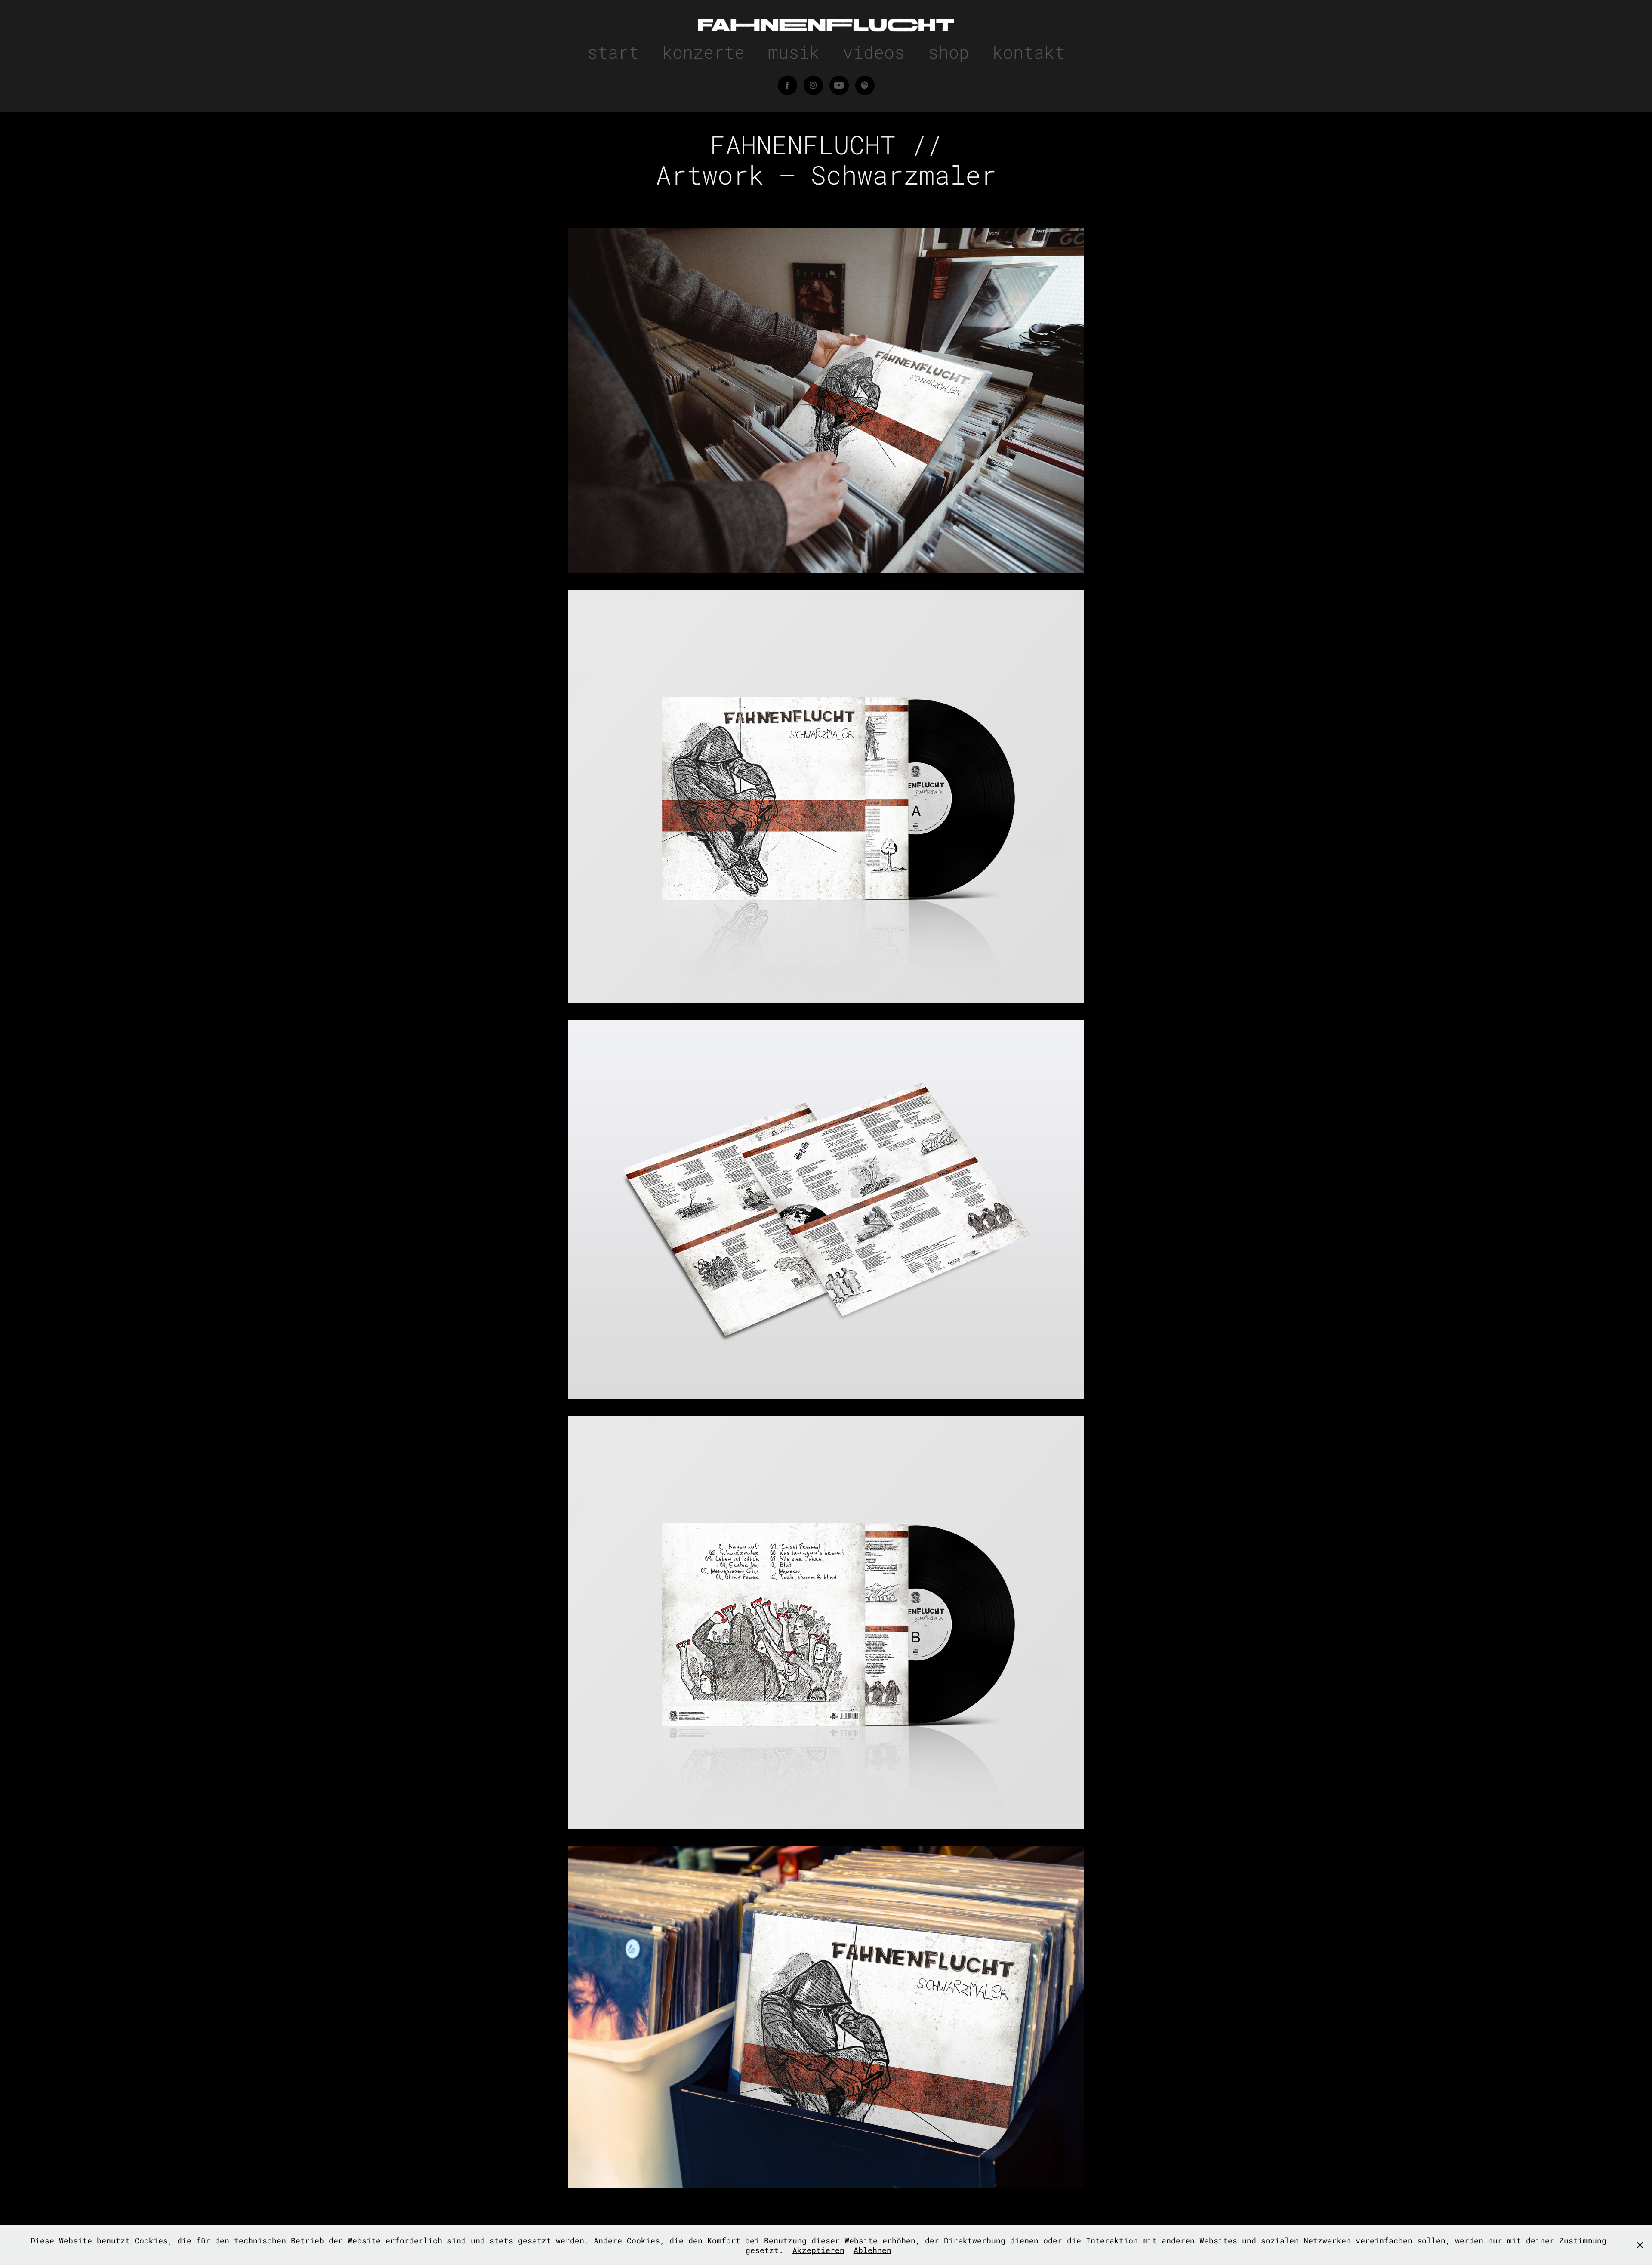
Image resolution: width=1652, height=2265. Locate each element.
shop (949, 52)
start (613, 52)
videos (874, 52)
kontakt (1029, 52)
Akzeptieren (818, 2250)
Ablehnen (872, 2250)
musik (794, 52)
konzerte (703, 52)
